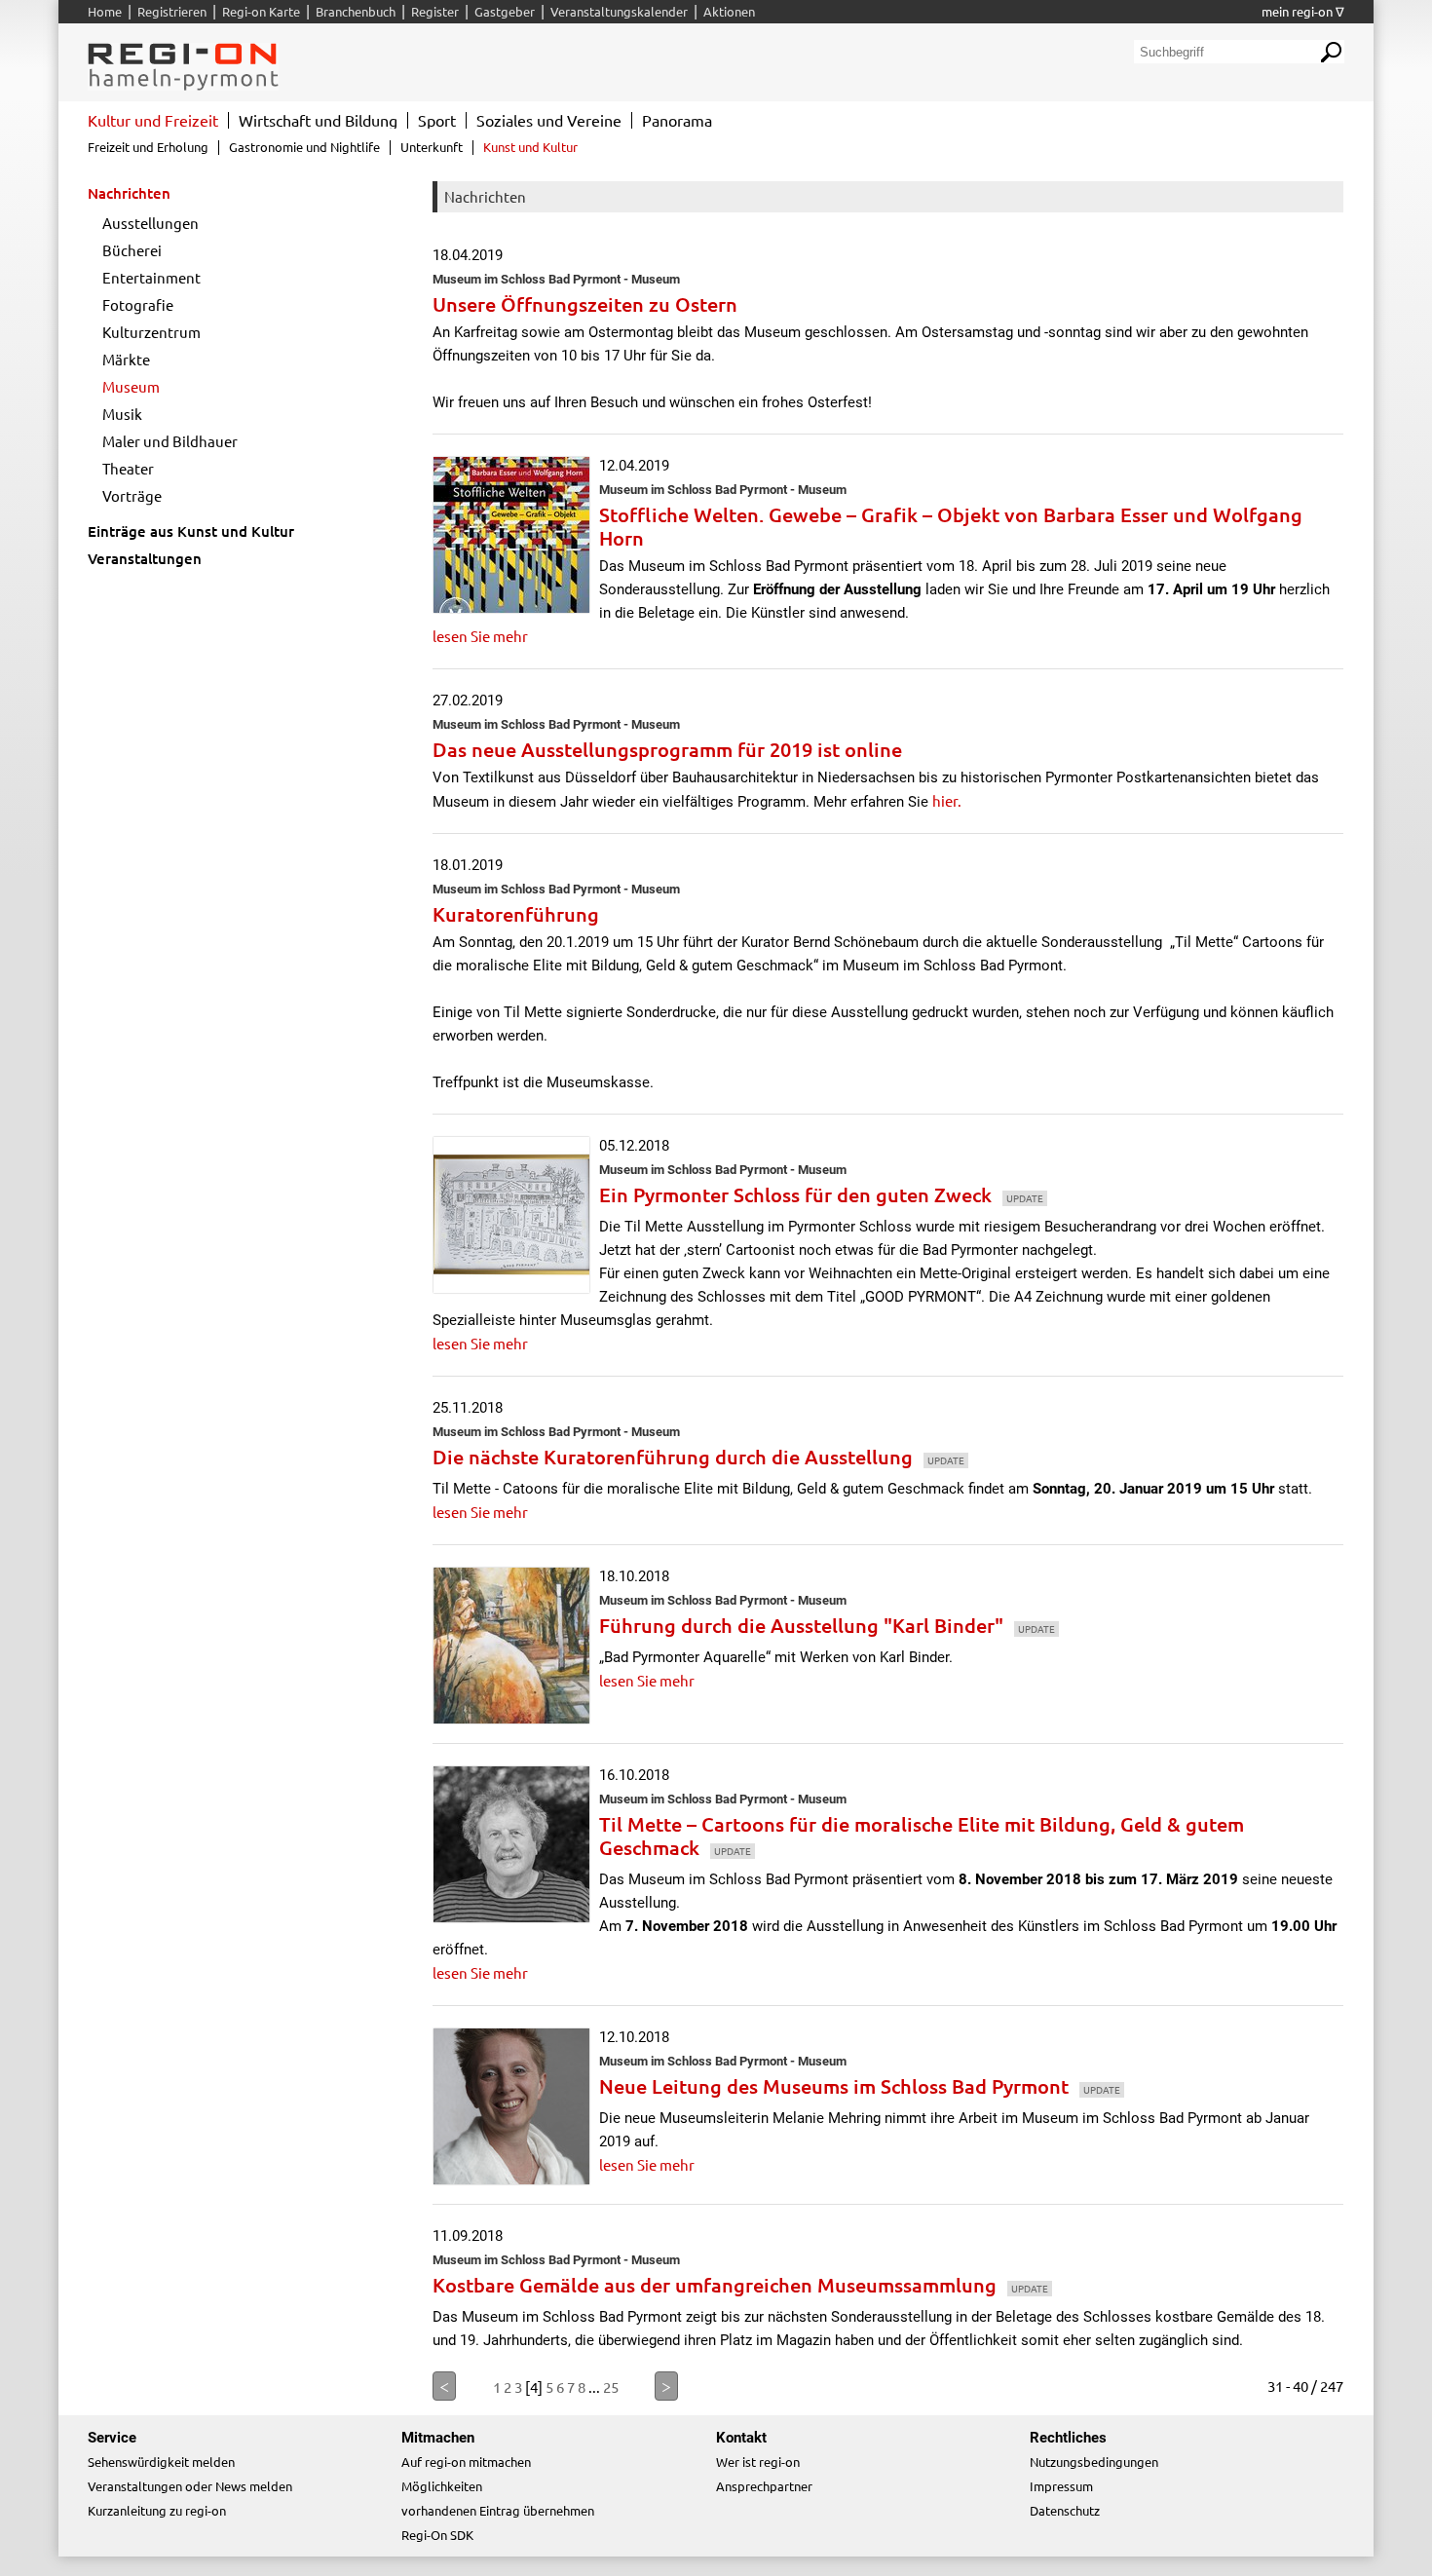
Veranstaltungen (145, 558)
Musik (122, 414)
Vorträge (132, 495)
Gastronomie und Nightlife (304, 147)
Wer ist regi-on (758, 2462)
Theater (128, 468)
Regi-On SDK (437, 2535)
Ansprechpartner (764, 2486)
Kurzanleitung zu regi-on (157, 2510)
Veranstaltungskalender (619, 11)
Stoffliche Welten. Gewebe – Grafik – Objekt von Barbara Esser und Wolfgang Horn (951, 526)
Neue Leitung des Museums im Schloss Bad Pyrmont (860, 2086)
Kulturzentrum (151, 332)
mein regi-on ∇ (1303, 11)
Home (105, 11)
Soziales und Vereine (549, 120)
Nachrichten (129, 193)
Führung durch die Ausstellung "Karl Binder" (827, 1625)
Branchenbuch (356, 11)
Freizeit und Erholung (148, 147)
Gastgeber (505, 11)
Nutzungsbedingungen (1094, 2462)
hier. (947, 800)
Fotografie (138, 304)
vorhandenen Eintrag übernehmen (498, 2510)
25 (611, 2387)
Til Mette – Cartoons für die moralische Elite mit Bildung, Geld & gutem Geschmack (922, 1836)
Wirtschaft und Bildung (318, 120)
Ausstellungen (151, 223)
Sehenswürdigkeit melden (161, 2462)
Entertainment (151, 277)
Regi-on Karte (261, 11)
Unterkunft (432, 147)
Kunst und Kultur (530, 147)
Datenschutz (1065, 2510)
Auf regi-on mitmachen (466, 2462)
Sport (437, 120)
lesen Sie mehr (480, 636)
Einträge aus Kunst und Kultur (191, 531)
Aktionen (729, 11)
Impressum (1061, 2486)
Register (435, 11)
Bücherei (132, 250)
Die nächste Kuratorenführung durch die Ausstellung (698, 1457)
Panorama (677, 120)
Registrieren (172, 11)
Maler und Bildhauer (170, 441)
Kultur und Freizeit (153, 120)
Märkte (126, 359)
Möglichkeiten (442, 2486)
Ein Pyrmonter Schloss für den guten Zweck (821, 1194)
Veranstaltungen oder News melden (190, 2486)
